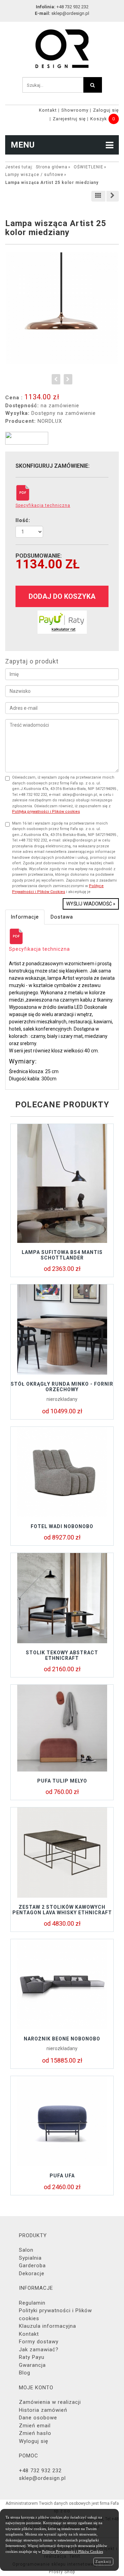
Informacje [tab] (25, 917)
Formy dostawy (39, 2342)
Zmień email (35, 2426)
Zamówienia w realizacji (50, 2402)
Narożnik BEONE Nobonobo (62, 2039)
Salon (26, 2250)
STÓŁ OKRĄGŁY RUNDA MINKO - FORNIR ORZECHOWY (62, 1387)
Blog (25, 2373)
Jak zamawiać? (39, 2350)
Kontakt (48, 110)
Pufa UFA (62, 2176)
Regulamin (32, 2303)
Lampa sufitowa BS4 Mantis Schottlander (62, 1255)
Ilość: (23, 520)
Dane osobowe (38, 2418)
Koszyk (99, 119)
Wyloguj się (34, 2441)
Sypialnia (30, 2258)
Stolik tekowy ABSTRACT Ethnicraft (62, 1655)
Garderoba (32, 2266)
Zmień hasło (35, 2433)
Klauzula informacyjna (48, 2326)
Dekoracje (32, 2273)
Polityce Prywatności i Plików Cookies (73, 2551)
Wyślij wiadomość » (91, 904)
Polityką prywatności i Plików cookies (46, 812)
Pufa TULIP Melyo (62, 1781)
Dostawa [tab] (62, 917)
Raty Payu (32, 2357)
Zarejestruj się (69, 119)
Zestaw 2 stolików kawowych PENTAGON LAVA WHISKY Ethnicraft (62, 1910)
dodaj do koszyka (62, 596)
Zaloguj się (106, 110)
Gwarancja (32, 2365)
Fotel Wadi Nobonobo (62, 1526)
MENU (23, 145)
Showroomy (75, 110)
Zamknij (103, 2561)
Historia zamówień (43, 2410)
